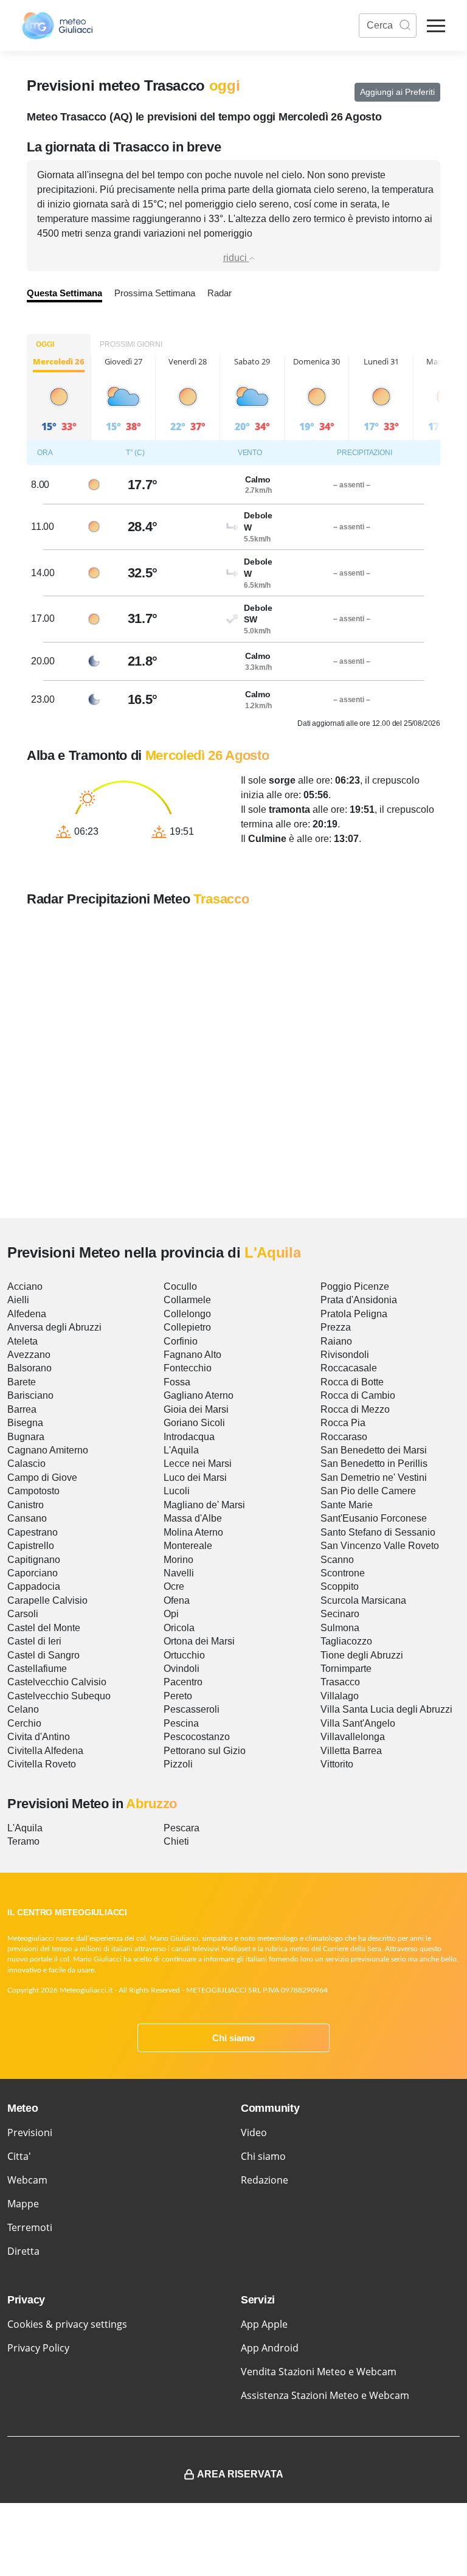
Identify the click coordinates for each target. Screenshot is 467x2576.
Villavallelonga (353, 1737)
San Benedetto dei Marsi (374, 1450)
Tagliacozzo (346, 1641)
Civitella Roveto (42, 1764)
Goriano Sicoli (194, 1423)
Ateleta (22, 1341)
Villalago (340, 1696)
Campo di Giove (42, 1478)
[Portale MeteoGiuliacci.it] (57, 26)
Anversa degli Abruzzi (54, 1327)
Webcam (27, 2180)
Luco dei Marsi (195, 1478)
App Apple (264, 2324)
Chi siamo (233, 2038)
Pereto (178, 1696)
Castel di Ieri (34, 1641)
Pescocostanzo (197, 1737)
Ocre (174, 1586)
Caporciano (33, 1573)
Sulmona (340, 1628)
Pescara (182, 1828)
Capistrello (31, 1546)
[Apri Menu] (436, 26)
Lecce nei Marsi (198, 1464)
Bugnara (26, 1437)
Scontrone (343, 1573)
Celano (23, 1709)
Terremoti (30, 2227)
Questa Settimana (64, 293)
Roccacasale (349, 1368)
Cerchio (24, 1723)
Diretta (23, 2251)
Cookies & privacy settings (67, 2324)
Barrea (22, 1409)
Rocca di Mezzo (355, 1409)
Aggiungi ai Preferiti (397, 92)
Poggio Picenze (355, 1286)
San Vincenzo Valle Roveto (380, 1546)
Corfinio (181, 1341)
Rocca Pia (343, 1423)
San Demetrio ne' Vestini (374, 1478)
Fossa (177, 1382)
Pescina (181, 1723)
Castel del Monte (44, 1628)
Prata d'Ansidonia (359, 1300)
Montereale (188, 1546)
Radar (220, 293)
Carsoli (23, 1614)
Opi (171, 1614)
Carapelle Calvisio (47, 1600)
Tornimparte (346, 1669)
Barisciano (30, 1395)
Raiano (336, 1341)
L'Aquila (181, 1450)
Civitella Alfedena (45, 1751)
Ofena (177, 1600)
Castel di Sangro (43, 1655)
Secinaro (340, 1614)
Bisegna (25, 1423)
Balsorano (29, 1368)
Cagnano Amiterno (48, 1450)
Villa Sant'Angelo (358, 1723)
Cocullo (180, 1286)
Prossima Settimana (155, 293)
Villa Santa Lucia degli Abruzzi (386, 1709)
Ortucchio (184, 1655)
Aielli (18, 1300)
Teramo (23, 1841)
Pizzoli (178, 1764)
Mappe (23, 2204)
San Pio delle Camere (368, 1491)
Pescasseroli (192, 1709)
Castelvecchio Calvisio (57, 1682)
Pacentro (183, 1682)
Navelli (179, 1573)
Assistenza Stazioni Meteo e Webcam (325, 2395)
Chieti (176, 1841)
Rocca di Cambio (358, 1395)
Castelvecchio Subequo (59, 1696)
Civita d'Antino (39, 1737)
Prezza (336, 1327)
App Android (270, 2348)
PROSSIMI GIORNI (131, 344)
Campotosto (33, 1491)
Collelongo (187, 1314)
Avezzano (29, 1355)
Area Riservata (240, 2474)
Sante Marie (347, 1505)
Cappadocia (34, 1586)
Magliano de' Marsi (204, 1505)
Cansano (27, 1518)
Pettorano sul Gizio (205, 1751)
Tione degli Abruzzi (362, 1655)
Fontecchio (188, 1368)
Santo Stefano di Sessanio (378, 1532)
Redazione (265, 2180)
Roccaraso (344, 1437)
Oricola (179, 1628)
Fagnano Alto (192, 1355)
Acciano (25, 1286)
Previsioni (30, 2132)
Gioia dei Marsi (196, 1409)
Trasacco (340, 1682)
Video (254, 2132)
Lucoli (177, 1491)
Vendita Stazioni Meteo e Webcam (319, 2372)
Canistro (26, 1505)
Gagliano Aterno (199, 1395)
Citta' (19, 2156)
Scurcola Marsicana (363, 1600)
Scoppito (340, 1586)
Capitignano (34, 1560)
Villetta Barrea (351, 1751)
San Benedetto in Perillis (374, 1464)
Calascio (26, 1464)
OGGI (45, 344)
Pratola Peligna (354, 1314)
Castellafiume (37, 1669)
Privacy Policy (38, 2348)
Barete (22, 1382)
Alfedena (27, 1314)
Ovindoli (182, 1669)
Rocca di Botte (352, 1382)
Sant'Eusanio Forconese (374, 1518)
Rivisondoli (345, 1355)
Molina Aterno (193, 1532)
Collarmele (187, 1300)
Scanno (337, 1560)
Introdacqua (189, 1437)
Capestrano (33, 1532)
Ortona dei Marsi (199, 1641)
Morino (178, 1560)
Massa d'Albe (193, 1518)
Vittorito (337, 1764)
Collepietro (187, 1327)
